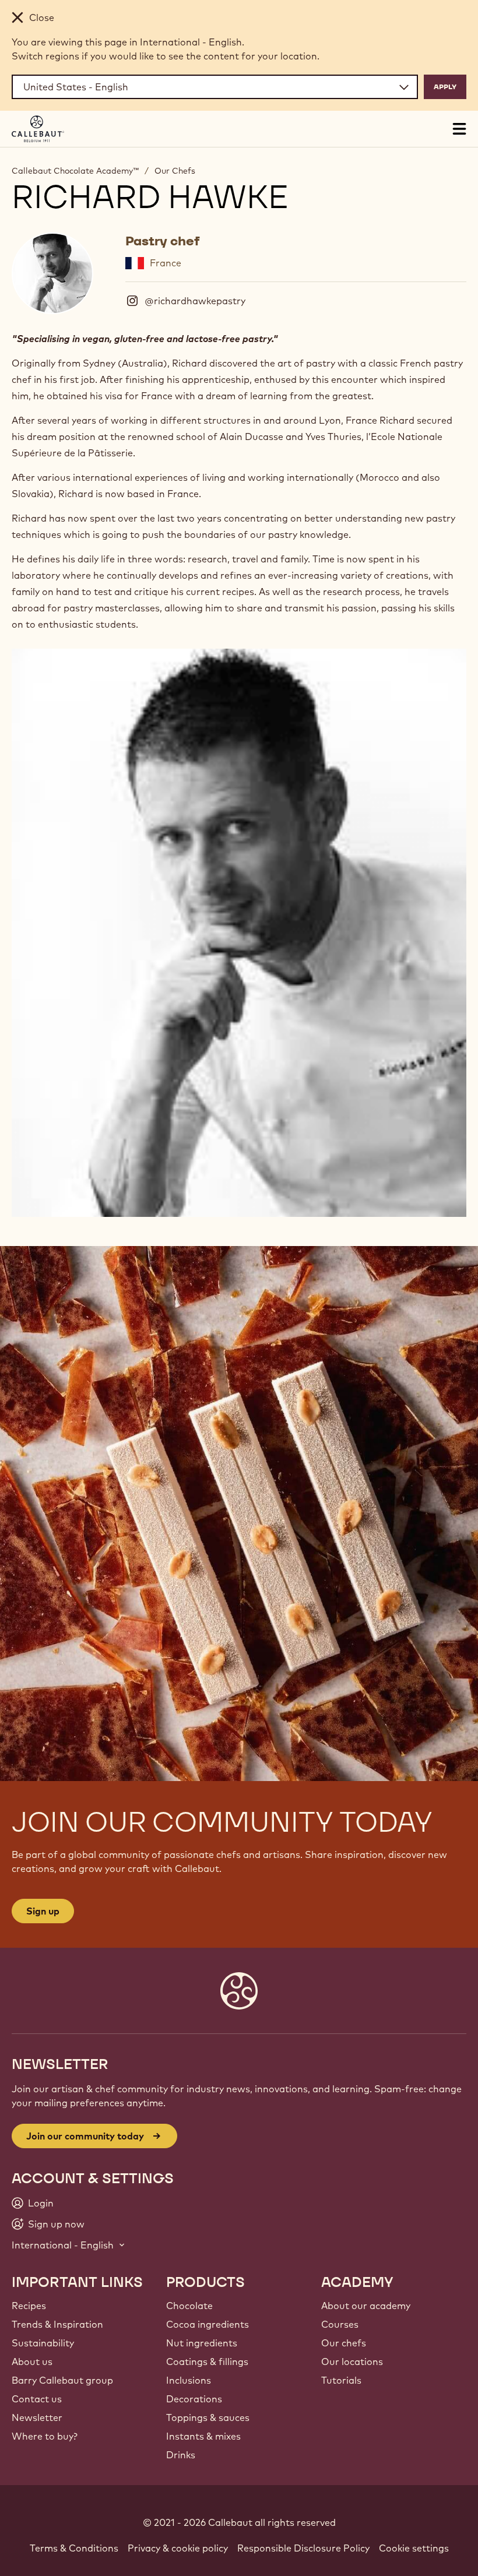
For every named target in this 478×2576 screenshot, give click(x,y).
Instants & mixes (203, 2436)
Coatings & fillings (207, 2362)
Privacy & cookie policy (178, 2548)
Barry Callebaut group (62, 2380)
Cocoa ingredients (208, 2324)
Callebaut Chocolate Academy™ (75, 171)
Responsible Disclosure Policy (303, 2548)
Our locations (352, 2362)
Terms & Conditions (74, 2548)
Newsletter (37, 2417)
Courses (340, 2324)
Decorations (194, 2399)
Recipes (29, 2306)
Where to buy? (45, 2436)
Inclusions (189, 2380)
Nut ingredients (202, 2343)
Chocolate (189, 2306)
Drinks (181, 2455)
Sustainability (43, 2343)
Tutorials (341, 2380)
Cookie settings (414, 2548)
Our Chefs (175, 171)
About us (32, 2362)
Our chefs (344, 2343)
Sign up (43, 1911)
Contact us (37, 2399)
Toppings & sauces (208, 2417)
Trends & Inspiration (57, 2324)
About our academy (366, 2306)
